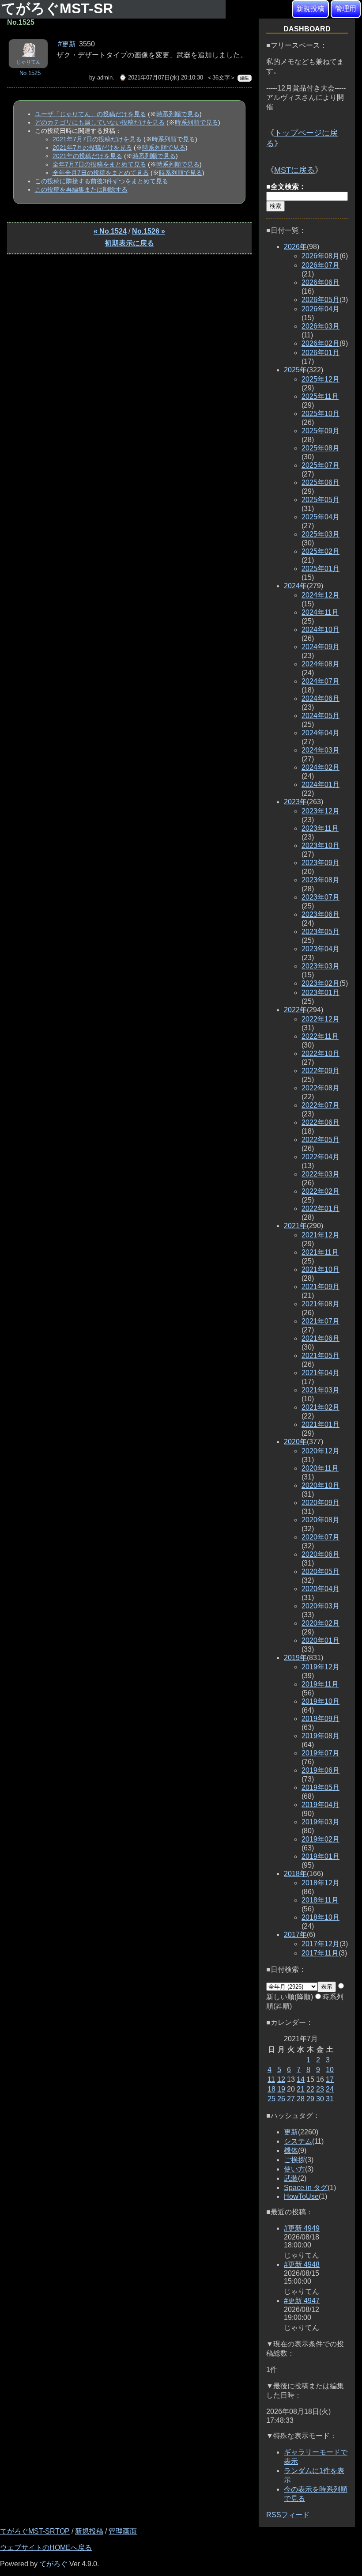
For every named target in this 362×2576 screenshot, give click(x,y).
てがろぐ (53, 2564)
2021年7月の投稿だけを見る (92, 148)
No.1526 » (149, 231)
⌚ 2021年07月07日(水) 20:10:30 (161, 78)
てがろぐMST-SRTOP (35, 2531)
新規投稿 (310, 9)
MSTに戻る (294, 170)
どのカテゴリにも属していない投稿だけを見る (100, 122)
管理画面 (123, 2531)
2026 (295, 247)
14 (301, 2079)
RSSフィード (288, 2515)
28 (301, 2099)
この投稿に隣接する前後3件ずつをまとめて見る (102, 181)
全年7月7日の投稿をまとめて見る (99, 164)
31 (330, 2099)
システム (298, 2141)
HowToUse (301, 2196)
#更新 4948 (302, 2264)
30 (320, 2099)
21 (301, 2089)
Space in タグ (306, 2188)
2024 (295, 586)
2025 (295, 370)
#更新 (67, 44)
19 (281, 2089)
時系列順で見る (178, 114)
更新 (291, 2132)
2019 (295, 1658)
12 (281, 2079)
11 (271, 2079)
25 (271, 2099)
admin (105, 78)
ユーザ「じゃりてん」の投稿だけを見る (90, 114)
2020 (295, 1442)
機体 (291, 2150)
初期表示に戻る (129, 243)
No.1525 (30, 73)
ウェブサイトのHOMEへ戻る (46, 2548)
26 (281, 2099)
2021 (295, 1226)
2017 (295, 1935)
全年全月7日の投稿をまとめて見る (101, 173)
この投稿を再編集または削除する (81, 189)
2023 (295, 802)
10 (330, 2070)
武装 (291, 2178)
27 (291, 2099)
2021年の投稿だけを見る (87, 156)
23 (320, 2089)
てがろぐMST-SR (59, 8)
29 (310, 2099)
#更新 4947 (302, 2301)
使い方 (294, 2169)
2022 (295, 1010)
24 (330, 2089)
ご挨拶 (294, 2160)
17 (330, 2079)
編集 (245, 78)
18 (271, 2089)
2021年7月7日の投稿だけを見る (97, 139)
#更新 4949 (302, 2228)
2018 (295, 1874)
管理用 (346, 9)
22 (310, 2089)
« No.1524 (110, 231)
